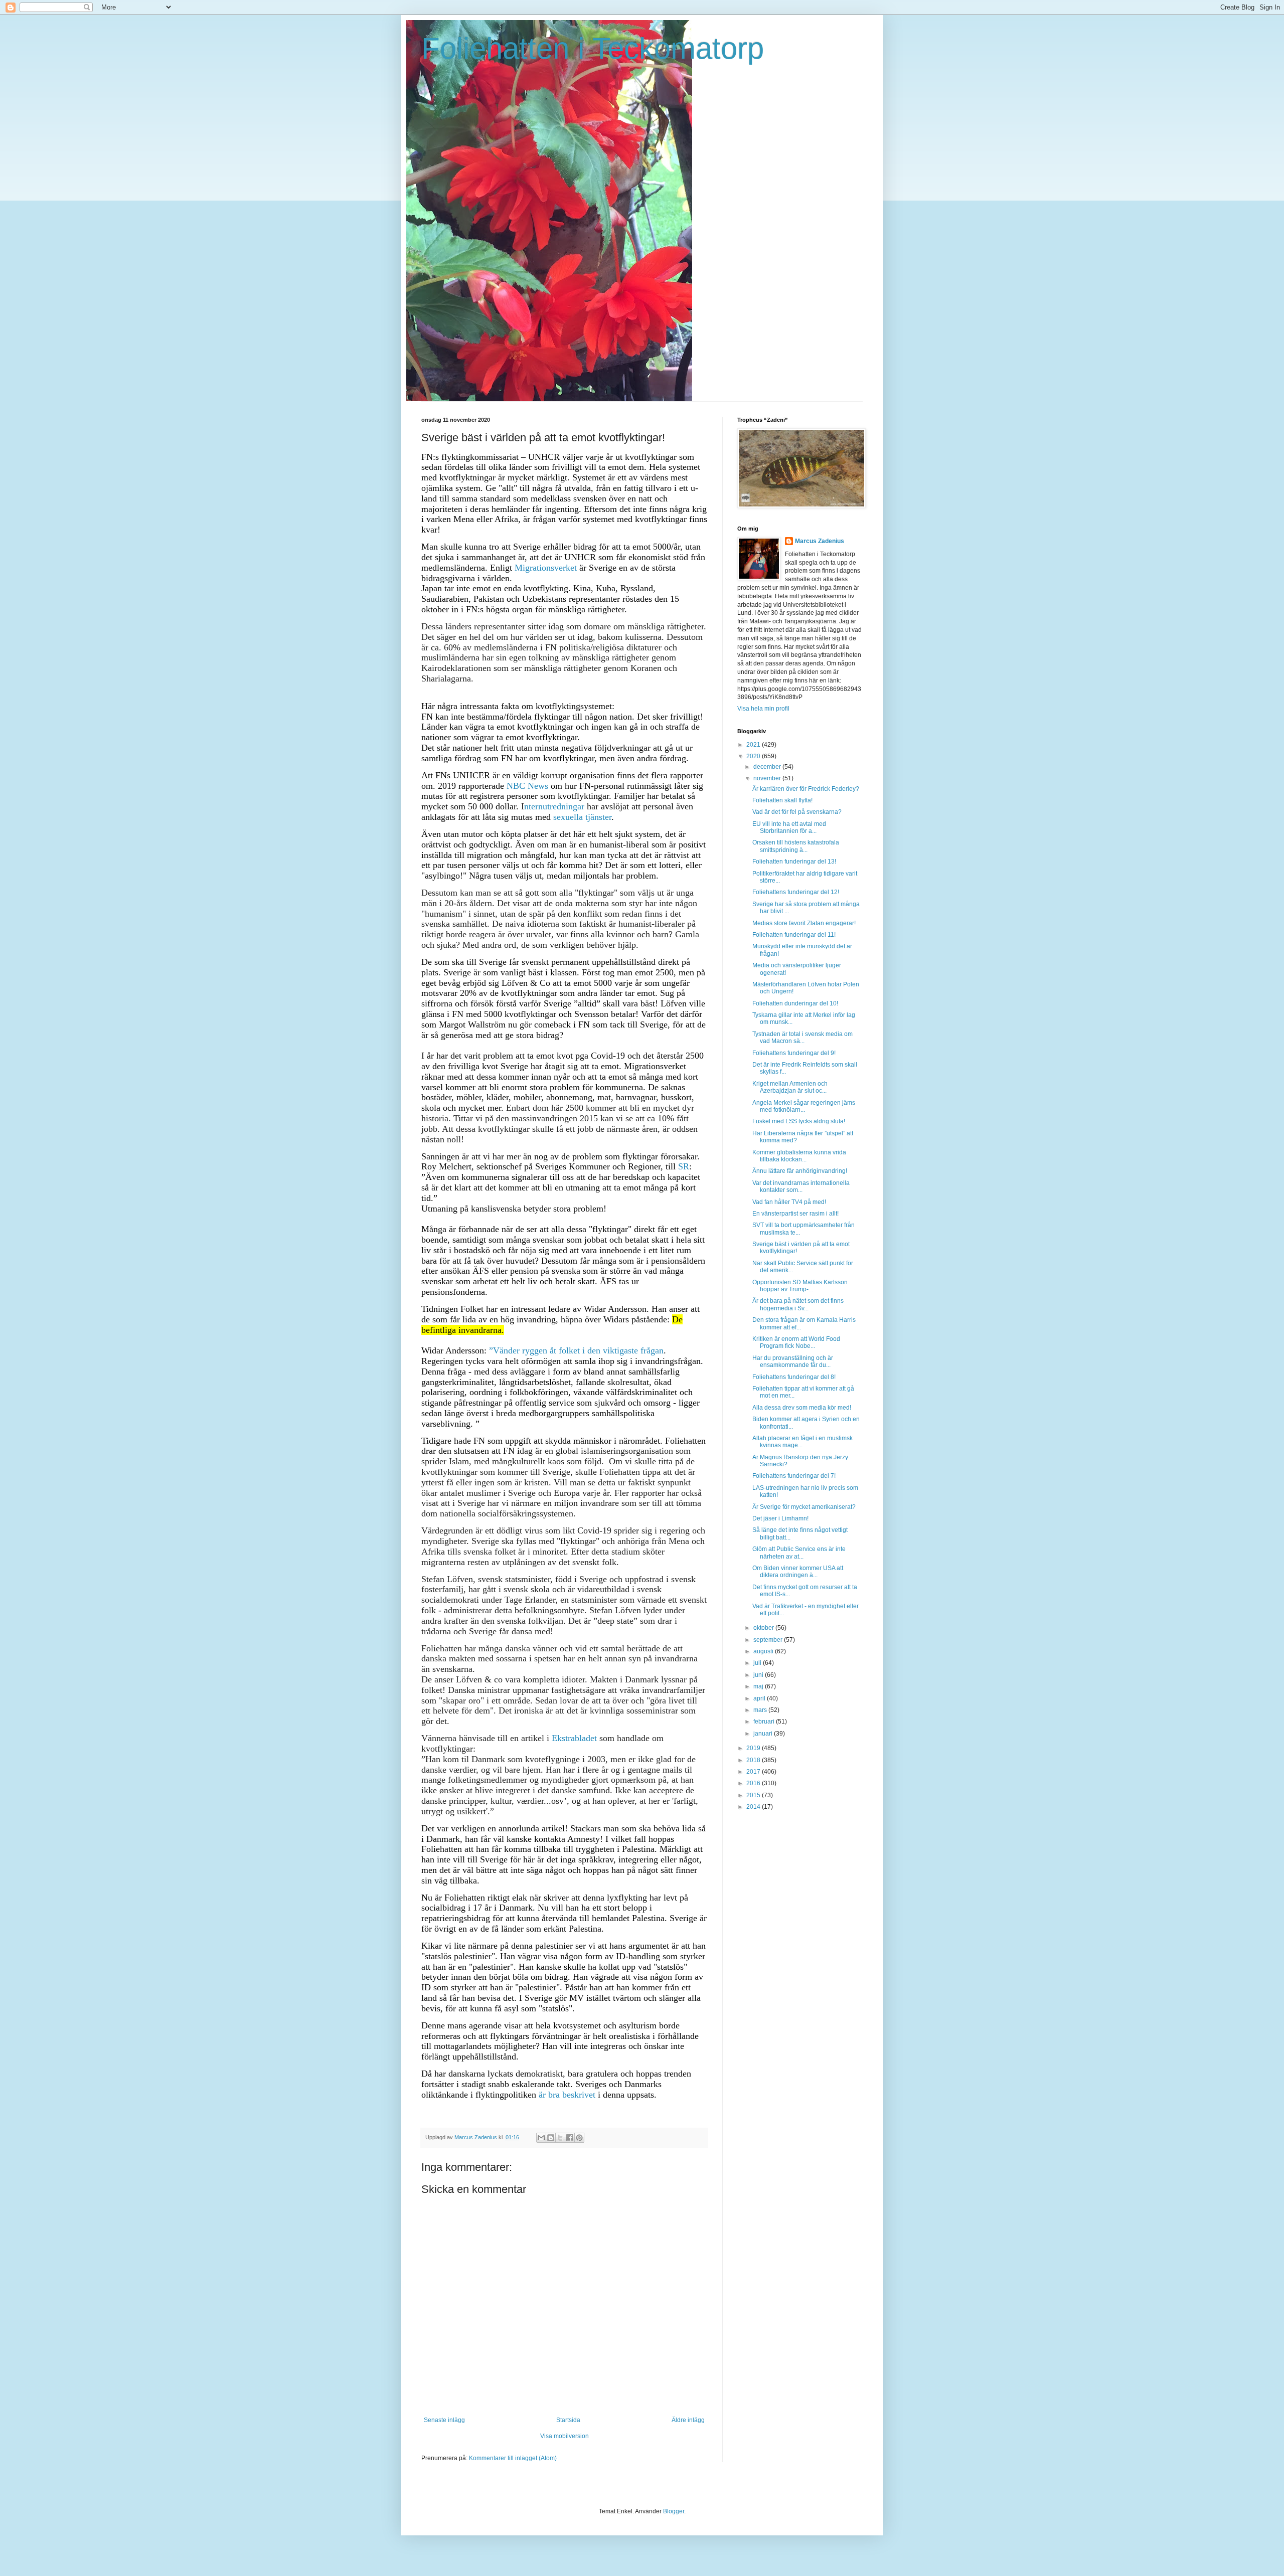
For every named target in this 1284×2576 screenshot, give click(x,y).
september (769, 1640)
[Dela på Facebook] (570, 2138)
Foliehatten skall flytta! (782, 800)
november (768, 778)
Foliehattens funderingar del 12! (796, 892)
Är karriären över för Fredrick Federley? (806, 789)
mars (761, 1710)
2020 (754, 756)
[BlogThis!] (551, 2138)
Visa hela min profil (763, 709)
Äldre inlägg (688, 2420)
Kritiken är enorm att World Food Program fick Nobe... (796, 1342)
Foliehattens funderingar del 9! (794, 1053)
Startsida (568, 2420)
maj (759, 1686)
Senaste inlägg (444, 2420)
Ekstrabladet (574, 1738)
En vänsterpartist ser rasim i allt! (795, 1214)
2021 (754, 745)
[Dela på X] (560, 2138)
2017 (754, 1772)
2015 (754, 1795)
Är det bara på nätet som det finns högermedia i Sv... (798, 1304)
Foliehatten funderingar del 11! (794, 935)
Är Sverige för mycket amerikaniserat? (804, 1507)
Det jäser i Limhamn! (780, 1518)
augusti (764, 1651)
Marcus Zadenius (820, 541)
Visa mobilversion (565, 2436)
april (760, 1698)
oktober (764, 1628)
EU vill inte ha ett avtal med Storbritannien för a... (789, 827)
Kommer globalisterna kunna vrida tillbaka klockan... (799, 1156)
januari (764, 1734)
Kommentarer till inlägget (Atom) (513, 2458)
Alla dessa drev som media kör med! (802, 1408)
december (768, 767)
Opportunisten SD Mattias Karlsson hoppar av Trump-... (800, 1286)
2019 (754, 1748)
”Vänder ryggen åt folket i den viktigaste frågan (576, 1350)
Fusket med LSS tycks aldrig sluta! (799, 1121)
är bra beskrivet (567, 2095)
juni (759, 1675)
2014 (754, 1807)
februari (765, 1722)
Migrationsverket (546, 568)
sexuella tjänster (582, 817)
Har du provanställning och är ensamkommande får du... (793, 1361)
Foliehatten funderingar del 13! (794, 862)
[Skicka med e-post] (541, 2138)
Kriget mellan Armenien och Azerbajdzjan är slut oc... (790, 1087)
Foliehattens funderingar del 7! (794, 1476)
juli (758, 1663)
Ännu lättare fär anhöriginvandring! (800, 1171)
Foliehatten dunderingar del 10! (795, 1003)
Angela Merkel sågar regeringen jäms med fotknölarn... (804, 1106)
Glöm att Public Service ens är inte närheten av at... (799, 1553)
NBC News (527, 786)
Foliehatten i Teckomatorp (593, 48)
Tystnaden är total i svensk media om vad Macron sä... (802, 1038)
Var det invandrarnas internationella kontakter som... (801, 1186)
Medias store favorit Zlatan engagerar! (804, 923)
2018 (754, 1760)
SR (684, 1166)
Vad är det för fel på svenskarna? (797, 812)
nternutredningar (554, 806)
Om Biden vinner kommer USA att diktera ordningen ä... (798, 1572)
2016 (754, 1783)
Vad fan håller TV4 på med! (789, 1202)
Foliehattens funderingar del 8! (794, 1377)
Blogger (674, 2511)
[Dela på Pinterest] (579, 2138)
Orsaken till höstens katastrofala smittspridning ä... (796, 846)
